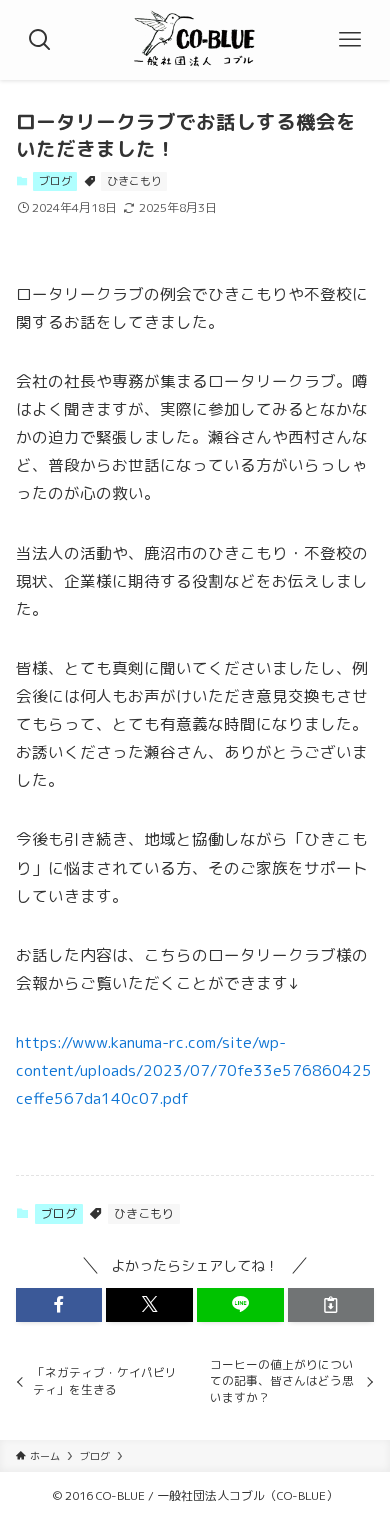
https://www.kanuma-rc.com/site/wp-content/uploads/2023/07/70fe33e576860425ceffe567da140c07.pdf (194, 1070)
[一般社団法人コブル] (194, 40)
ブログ (55, 181)
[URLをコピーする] (331, 1305)
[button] (59, 1305)
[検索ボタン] (40, 40)
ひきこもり (134, 181)
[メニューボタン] (350, 40)
